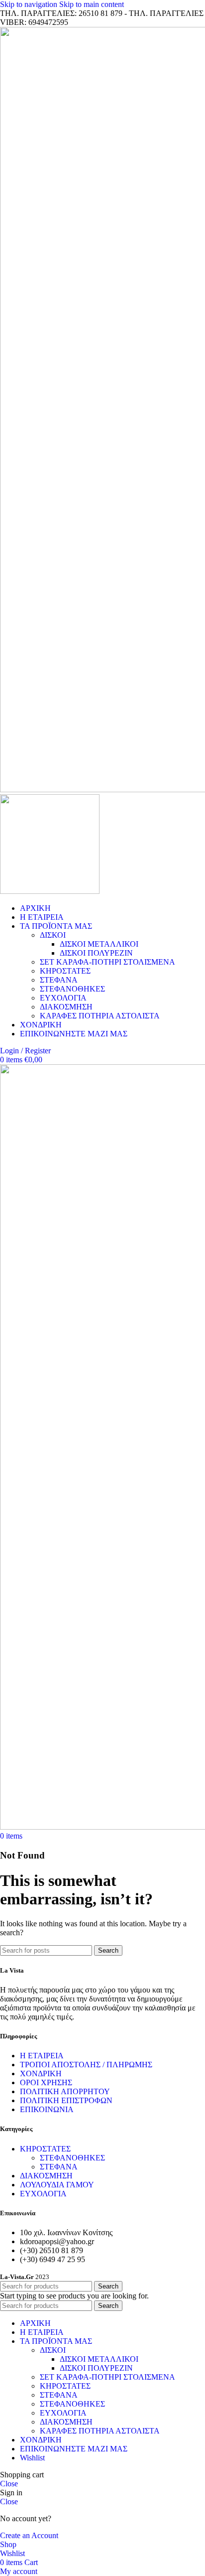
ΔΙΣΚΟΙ (53, 935)
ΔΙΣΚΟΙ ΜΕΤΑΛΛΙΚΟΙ (99, 944)
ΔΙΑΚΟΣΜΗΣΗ (66, 1007)
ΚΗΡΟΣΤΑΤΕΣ (65, 971)
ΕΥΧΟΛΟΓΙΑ (63, 998)
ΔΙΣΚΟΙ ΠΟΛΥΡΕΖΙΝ (96, 953)
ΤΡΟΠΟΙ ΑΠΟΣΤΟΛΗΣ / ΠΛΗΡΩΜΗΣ (86, 2065)
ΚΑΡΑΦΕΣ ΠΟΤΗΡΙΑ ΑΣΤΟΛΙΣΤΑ (100, 1016)
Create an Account (29, 2535)
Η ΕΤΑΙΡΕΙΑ (42, 2056)
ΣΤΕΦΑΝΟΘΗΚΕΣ (72, 989)
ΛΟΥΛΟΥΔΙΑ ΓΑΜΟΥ (57, 2185)
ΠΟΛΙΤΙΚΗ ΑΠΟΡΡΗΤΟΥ (65, 2091)
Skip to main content (92, 4)
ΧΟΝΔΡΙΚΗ (41, 2074)
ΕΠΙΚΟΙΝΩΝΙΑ (47, 2109)
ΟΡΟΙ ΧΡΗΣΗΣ (46, 2082)
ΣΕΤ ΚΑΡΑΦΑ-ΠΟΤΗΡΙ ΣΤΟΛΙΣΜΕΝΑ (107, 962)
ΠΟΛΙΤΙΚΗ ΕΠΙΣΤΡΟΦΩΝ (66, 2100)
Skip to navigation (30, 4)
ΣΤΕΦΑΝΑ (59, 980)
